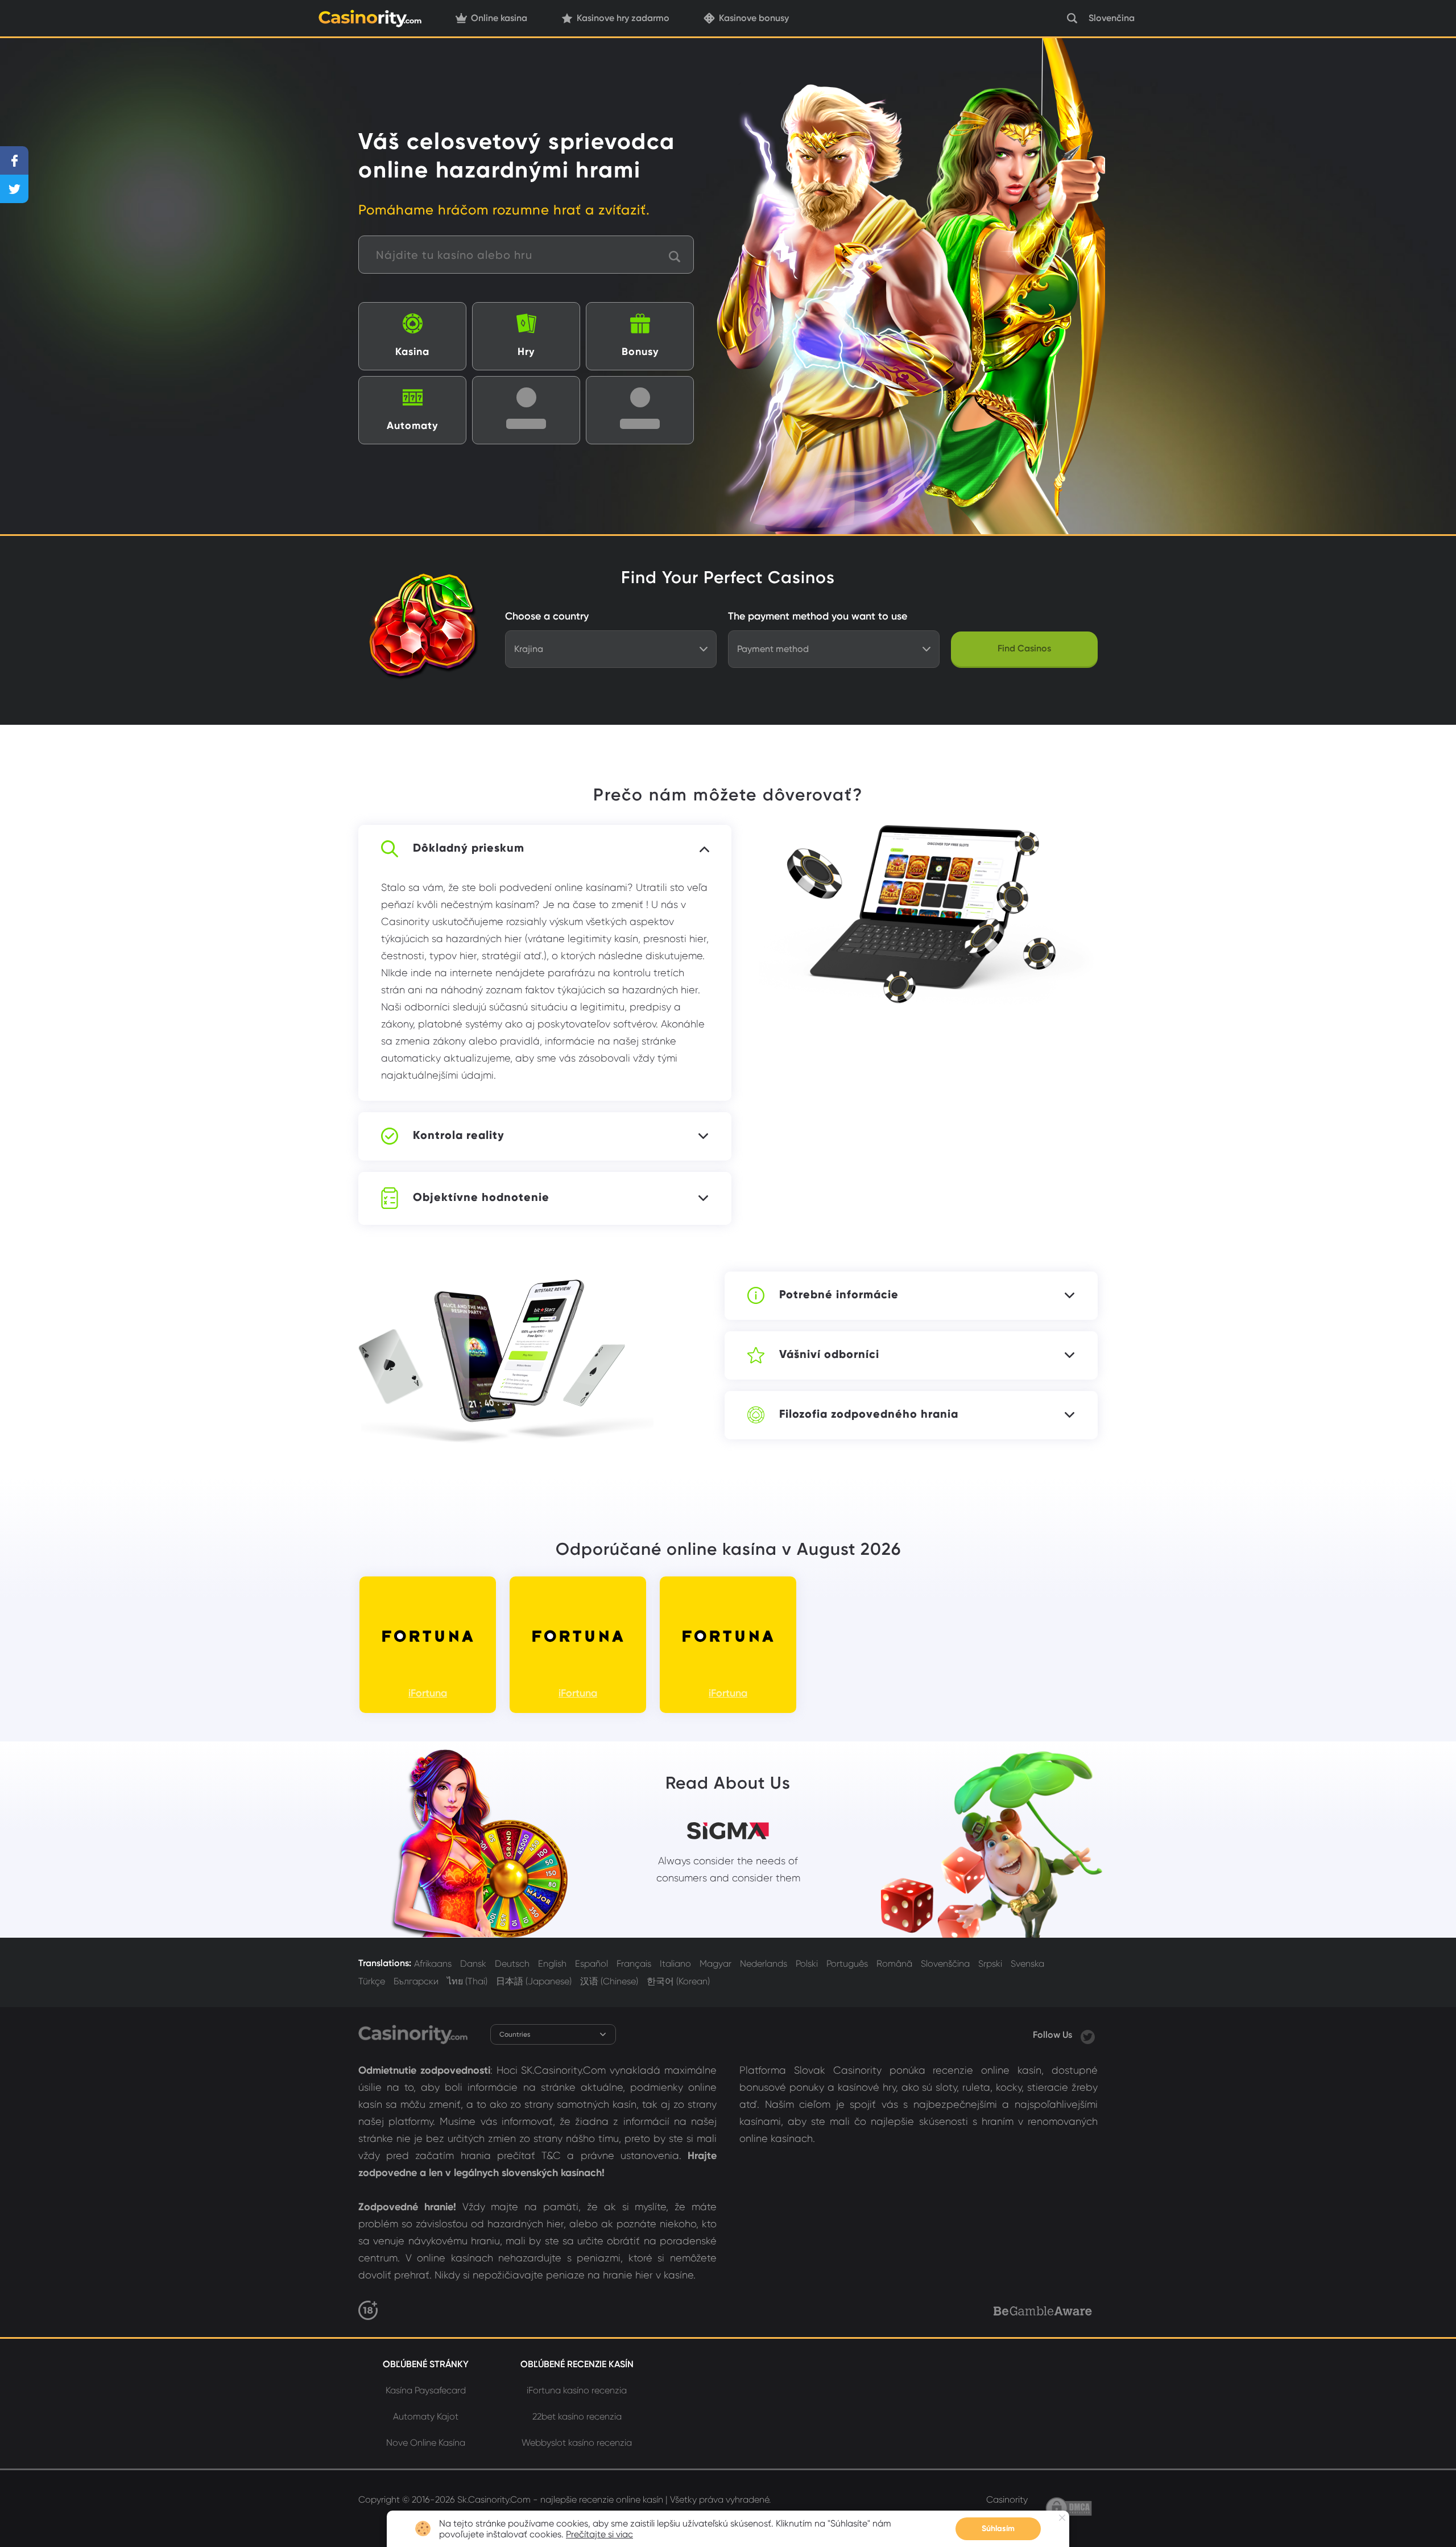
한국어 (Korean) (678, 1981)
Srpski (990, 1964)
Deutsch (512, 1964)
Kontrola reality (459, 1135)
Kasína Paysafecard (426, 2390)
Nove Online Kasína (426, 2443)
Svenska (1027, 1964)
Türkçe (372, 1981)
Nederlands (764, 1964)
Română (894, 1964)
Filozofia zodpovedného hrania (869, 1414)
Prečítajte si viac (599, 2534)
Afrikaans (433, 1964)
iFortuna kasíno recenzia (577, 2390)
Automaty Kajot (426, 2416)
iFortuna (428, 1693)
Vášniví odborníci (829, 1354)
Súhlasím (998, 2529)
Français (634, 1964)
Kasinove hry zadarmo (623, 18)
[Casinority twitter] (1088, 2035)
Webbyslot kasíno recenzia (577, 2443)
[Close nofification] (1062, 2518)
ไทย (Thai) (467, 1981)
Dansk (473, 1964)
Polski (807, 1964)
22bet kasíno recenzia (577, 2416)
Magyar (715, 1964)
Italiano (675, 1964)
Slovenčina (1112, 18)
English (552, 1964)
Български (416, 1981)
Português (847, 1964)
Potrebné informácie (839, 1294)
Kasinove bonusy (754, 18)
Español (591, 1964)
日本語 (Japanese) (534, 1981)
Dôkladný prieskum (469, 848)
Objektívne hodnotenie (481, 1197)
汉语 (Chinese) (609, 1981)
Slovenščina (945, 1964)
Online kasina (499, 18)
